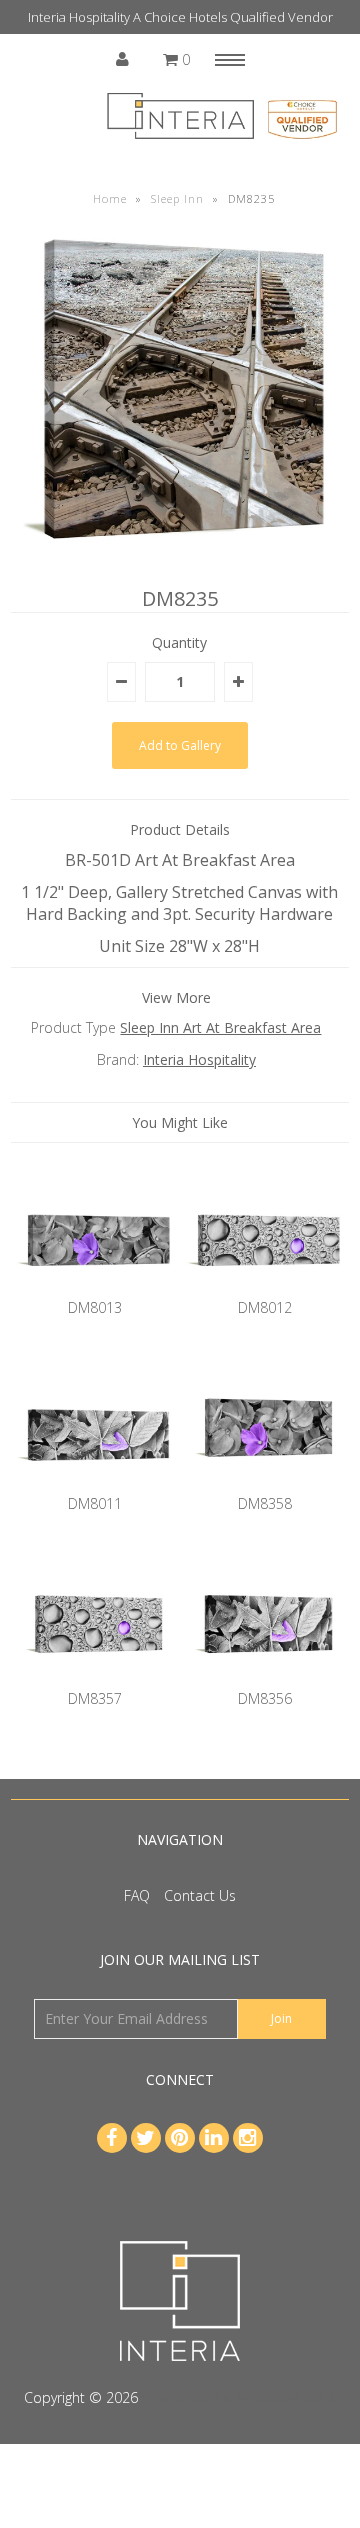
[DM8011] (95, 1481)
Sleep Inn (177, 198)
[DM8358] (265, 1481)
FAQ (137, 1895)
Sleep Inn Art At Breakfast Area (220, 1027)
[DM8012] (265, 1286)
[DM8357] (95, 1677)
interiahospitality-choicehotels (238, 2397)
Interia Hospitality (199, 1059)
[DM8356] (265, 1677)
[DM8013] (95, 1286)
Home (110, 198)
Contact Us (200, 1895)
